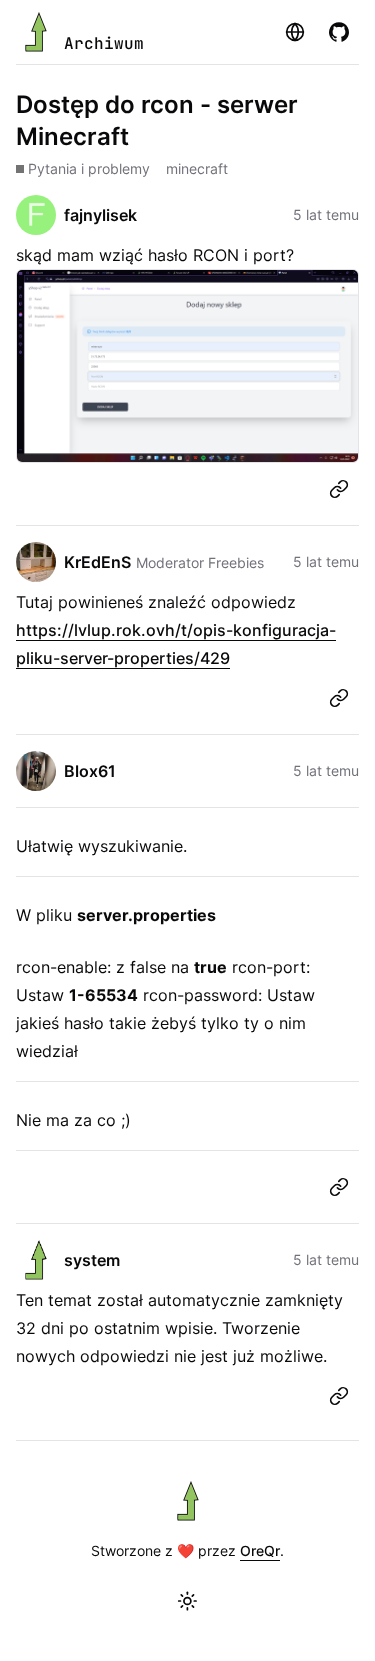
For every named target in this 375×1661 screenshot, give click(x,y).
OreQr (260, 1550)
